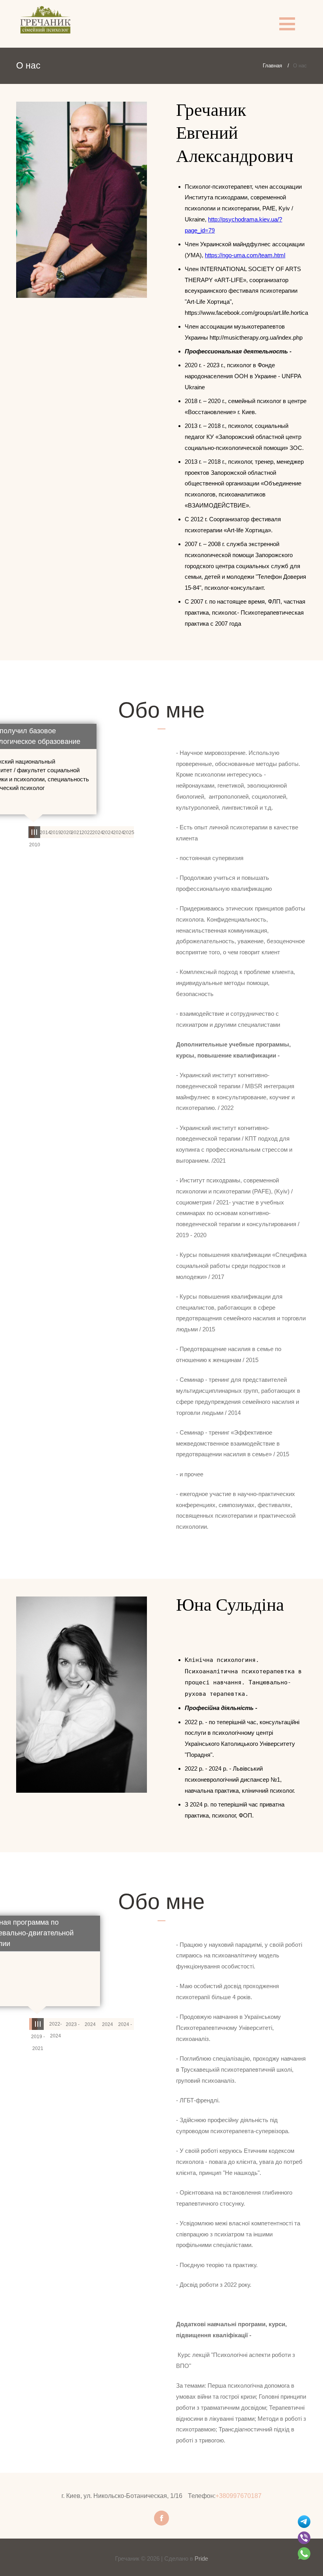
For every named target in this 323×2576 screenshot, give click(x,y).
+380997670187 (239, 2496)
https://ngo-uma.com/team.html (245, 255)
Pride (201, 2558)
